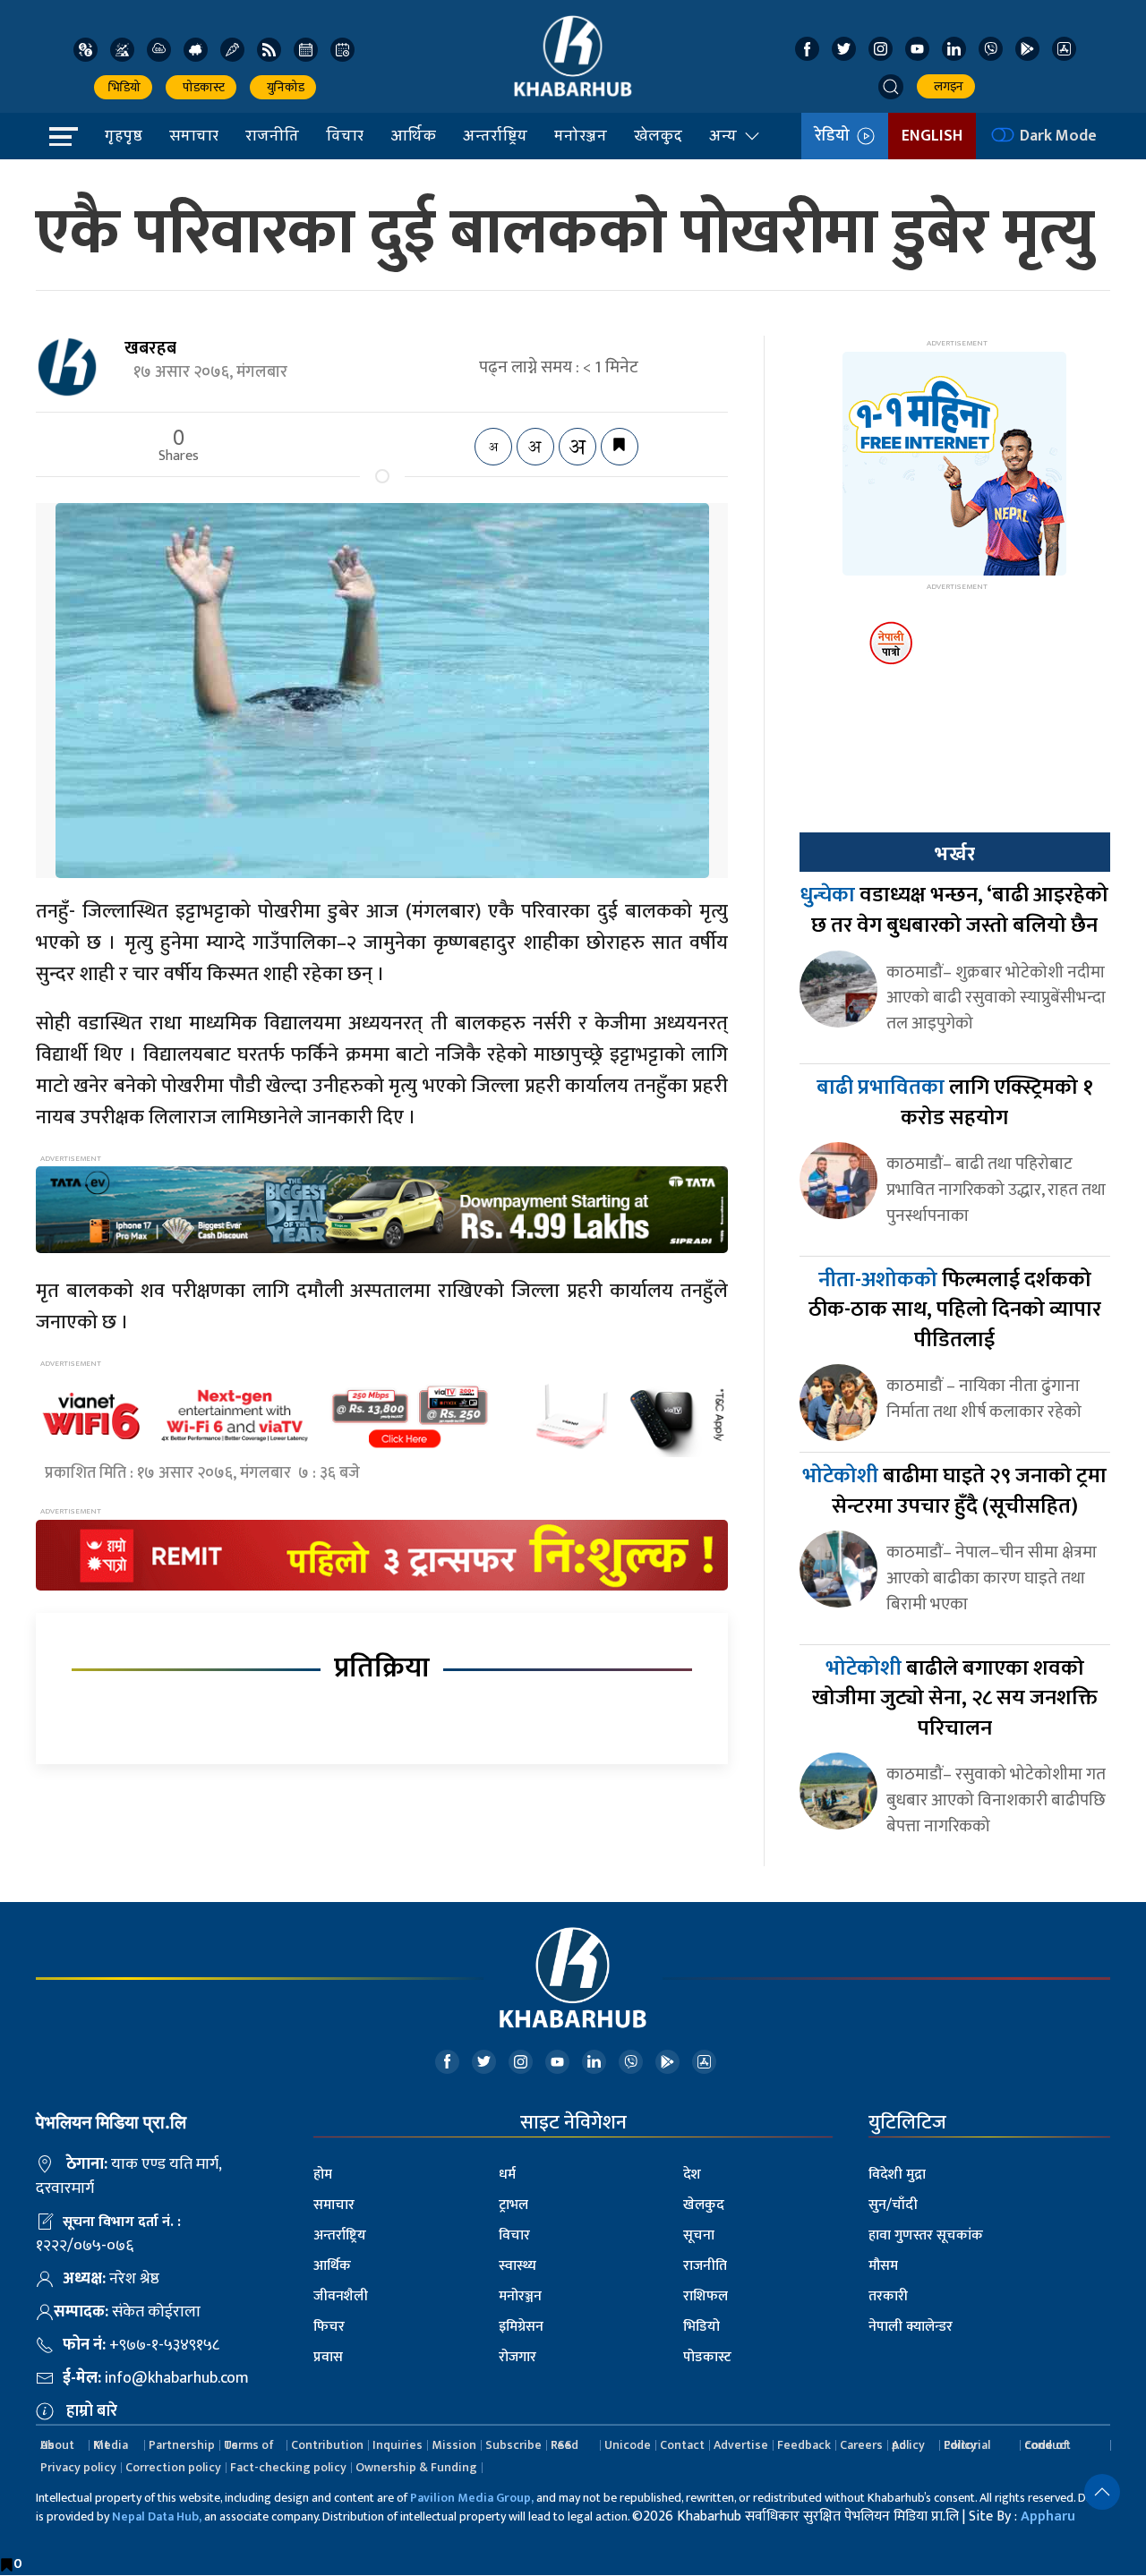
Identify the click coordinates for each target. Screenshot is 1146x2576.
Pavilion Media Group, (472, 2498)
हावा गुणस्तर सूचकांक (926, 2235)
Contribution (327, 2445)
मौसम (883, 2266)
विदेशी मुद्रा (897, 2175)
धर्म (507, 2175)
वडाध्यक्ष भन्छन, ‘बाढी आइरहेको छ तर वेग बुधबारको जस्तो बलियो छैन (954, 910)
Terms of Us (249, 2445)
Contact (682, 2445)
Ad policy (908, 2445)
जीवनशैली (341, 2296)
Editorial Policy (967, 2445)
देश (692, 2175)
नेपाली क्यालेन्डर (911, 2327)
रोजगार (517, 2357)
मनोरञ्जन (581, 135)
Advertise (741, 2445)
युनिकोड (283, 87)
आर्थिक (413, 135)
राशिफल (706, 2296)
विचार (345, 135)
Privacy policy (78, 2467)
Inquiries (398, 2445)
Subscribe (513, 2445)
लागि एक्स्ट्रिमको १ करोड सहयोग (955, 1103)
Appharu (1048, 2516)
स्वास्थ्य (517, 2266)
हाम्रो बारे (92, 2411)
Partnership (182, 2445)
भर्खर (954, 854)
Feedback (804, 2445)
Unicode (628, 2445)
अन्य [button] (723, 135)
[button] (891, 87)
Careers (861, 2445)
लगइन (946, 86)
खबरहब (150, 348)
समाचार (194, 135)
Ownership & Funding (416, 2467)
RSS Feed (564, 2445)
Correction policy (173, 2467)
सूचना (699, 2235)
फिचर (329, 2327)
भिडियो (123, 87)
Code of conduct (1048, 2445)
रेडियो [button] (836, 136)
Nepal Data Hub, (157, 2516)
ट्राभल (513, 2205)
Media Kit (111, 2445)
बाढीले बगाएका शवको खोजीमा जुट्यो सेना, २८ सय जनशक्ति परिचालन (955, 1698)
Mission (454, 2445)
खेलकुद (658, 135)
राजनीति (272, 135)
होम (323, 2175)
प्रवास (328, 2357)
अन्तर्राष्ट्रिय (495, 135)
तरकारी (888, 2296)
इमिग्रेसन (521, 2327)
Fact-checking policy (288, 2467)
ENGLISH (932, 136)
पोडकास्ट (201, 87)
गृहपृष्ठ (124, 135)
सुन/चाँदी (893, 2205)
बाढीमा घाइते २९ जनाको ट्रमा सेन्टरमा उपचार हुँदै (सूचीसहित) (954, 1491)
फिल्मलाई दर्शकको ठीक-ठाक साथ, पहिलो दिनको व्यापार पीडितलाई (955, 1310)
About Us (57, 2445)
